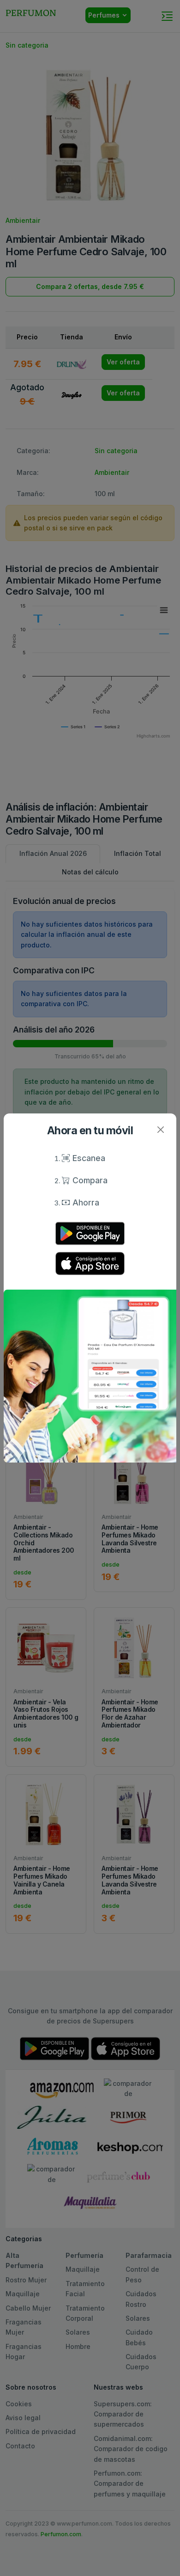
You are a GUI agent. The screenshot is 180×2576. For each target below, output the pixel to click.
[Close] (160, 1129)
